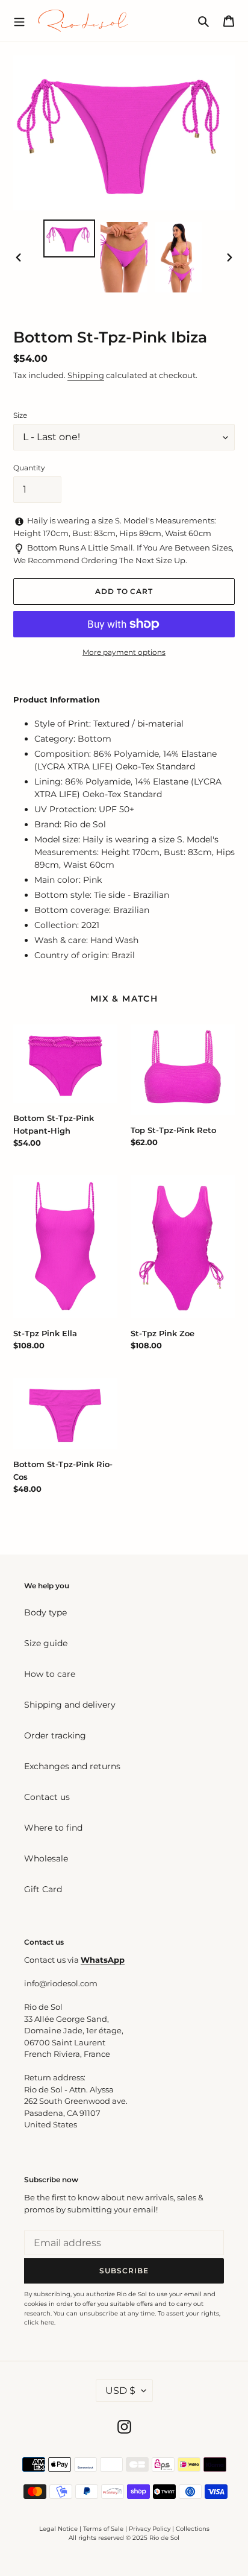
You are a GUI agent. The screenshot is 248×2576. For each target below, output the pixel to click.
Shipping (86, 375)
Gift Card (43, 1889)
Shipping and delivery (70, 1705)
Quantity (29, 468)
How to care (50, 1674)
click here (39, 2322)
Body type (45, 1612)
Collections (193, 2529)
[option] (70, 238)
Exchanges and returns (72, 1766)
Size (20, 415)
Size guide (46, 1643)
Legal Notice (58, 2529)
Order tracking (55, 1735)
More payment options (124, 652)
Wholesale (46, 1858)
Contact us (47, 1797)
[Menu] (19, 21)
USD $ (120, 2391)
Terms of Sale (103, 2529)
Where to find (53, 1828)
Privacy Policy (150, 2529)
